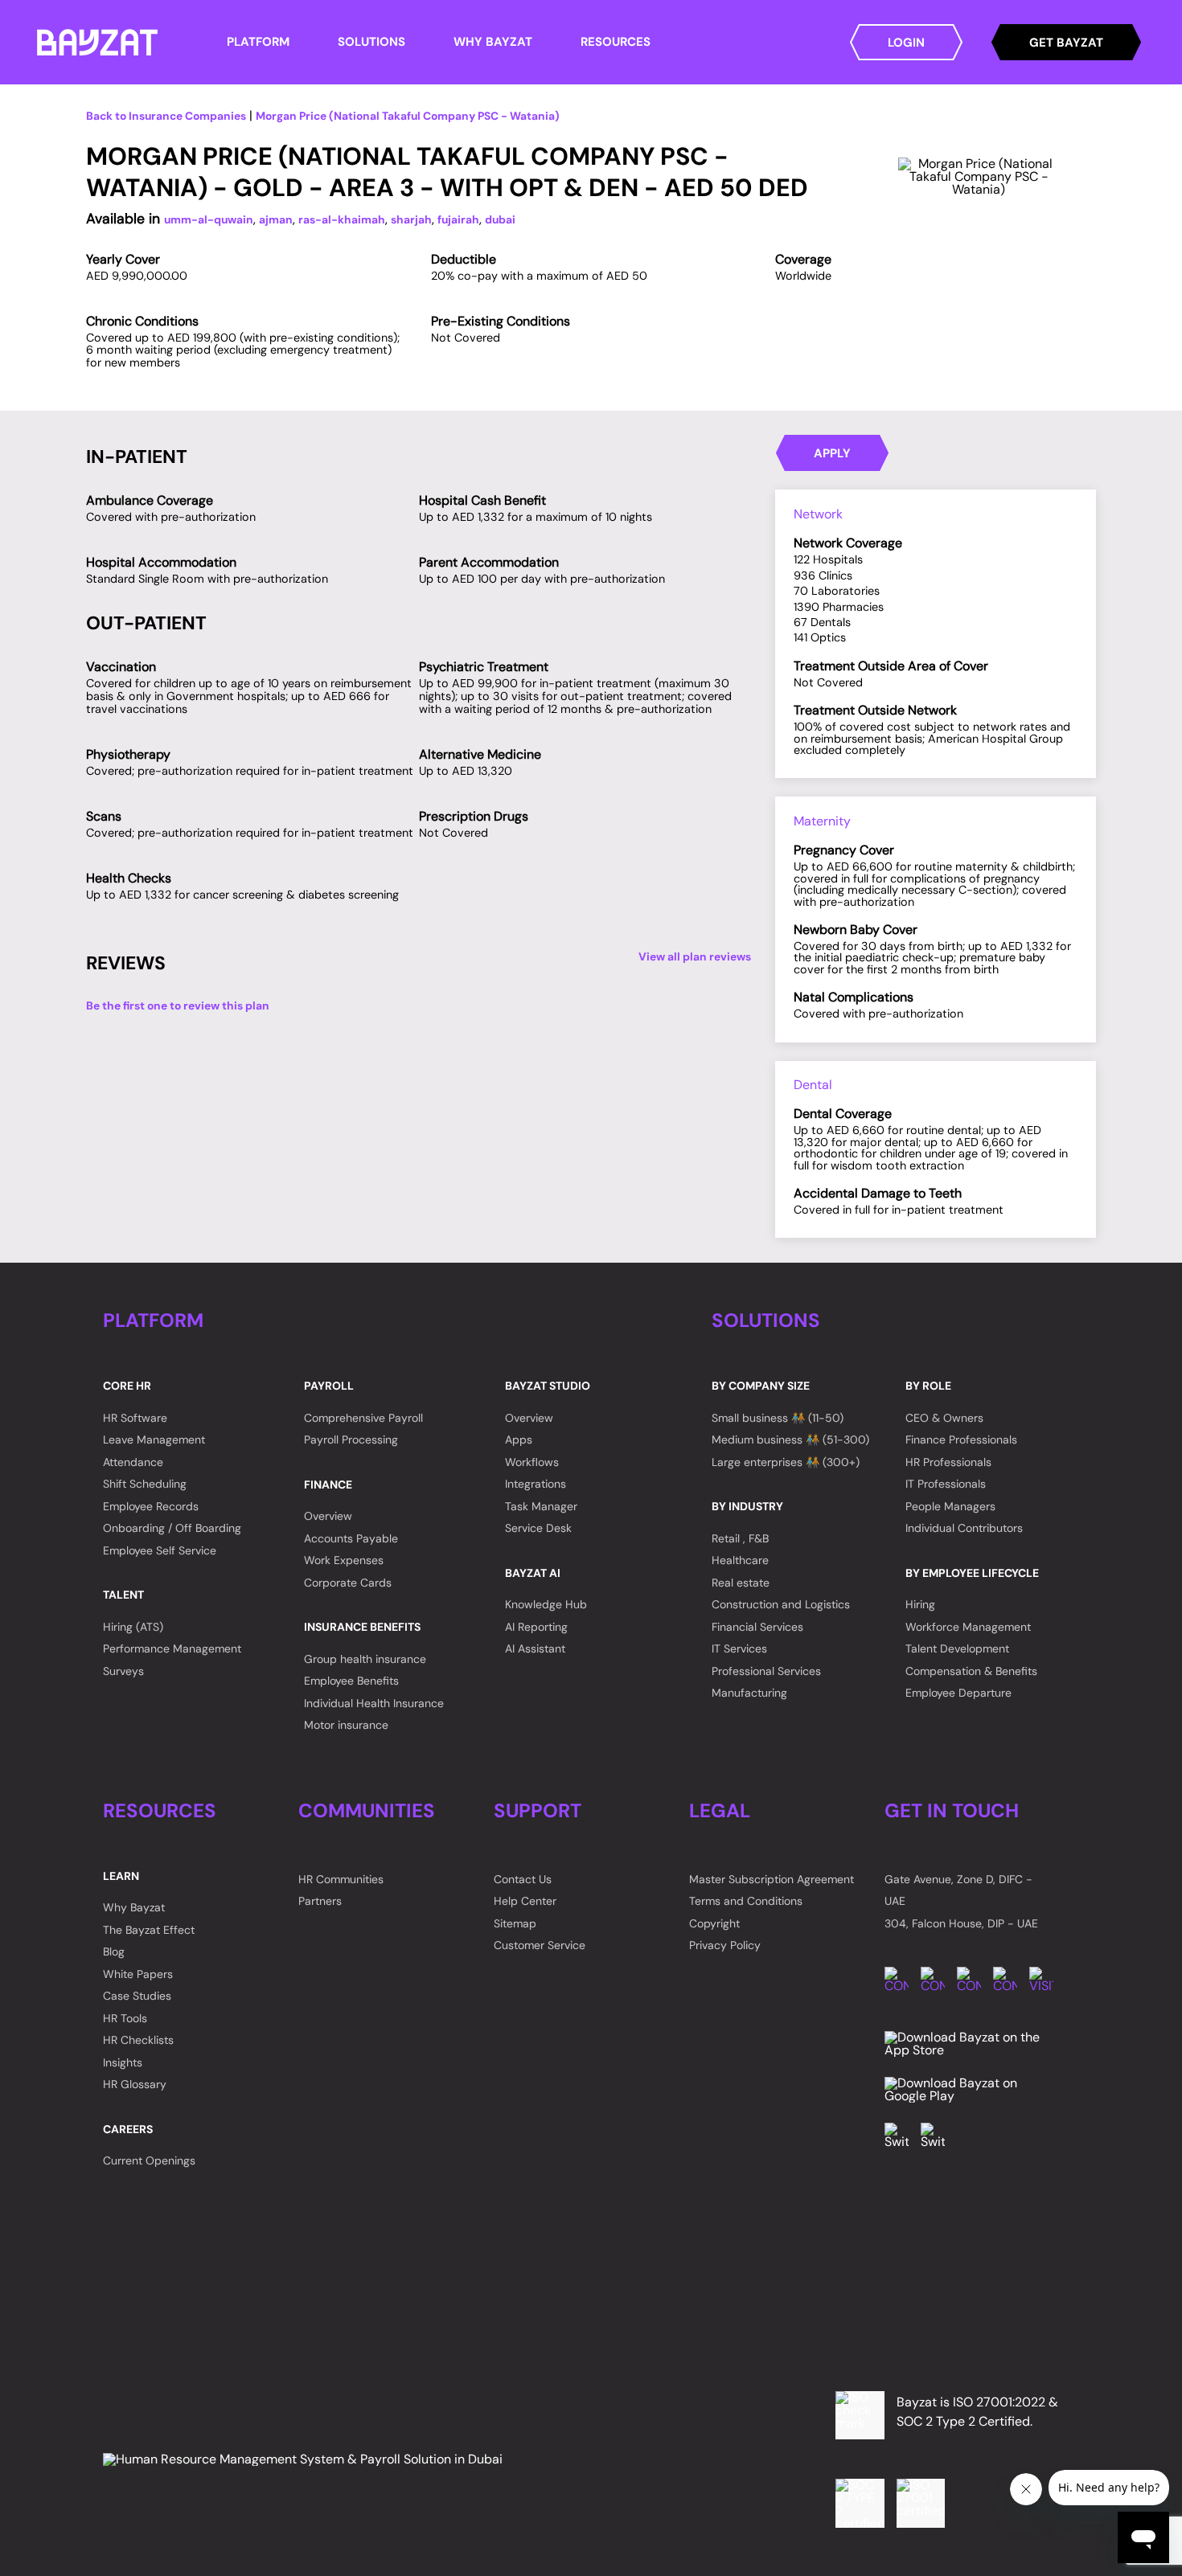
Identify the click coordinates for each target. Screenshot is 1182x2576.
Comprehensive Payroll (363, 1418)
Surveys (123, 1671)
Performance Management (172, 1648)
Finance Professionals (961, 1440)
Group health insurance (365, 1659)
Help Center (525, 1901)
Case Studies (137, 1996)
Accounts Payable (351, 1538)
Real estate (741, 1583)
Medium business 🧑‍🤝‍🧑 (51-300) (790, 1440)
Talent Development (957, 1648)
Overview (328, 1516)
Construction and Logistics (781, 1604)
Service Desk (538, 1528)
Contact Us (523, 1879)
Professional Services (766, 1671)
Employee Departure (958, 1693)
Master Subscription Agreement (772, 1879)
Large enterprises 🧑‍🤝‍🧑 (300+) (786, 1462)
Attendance (133, 1462)
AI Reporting (536, 1627)
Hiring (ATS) (133, 1627)
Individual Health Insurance (374, 1703)
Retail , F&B (740, 1538)
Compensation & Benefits (971, 1671)
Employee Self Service (160, 1550)
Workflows (532, 1462)
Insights (123, 2062)
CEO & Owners (944, 1418)
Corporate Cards (348, 1583)
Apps (519, 1440)
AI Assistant (535, 1648)
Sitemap (515, 1923)
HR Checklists (138, 2040)
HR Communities (341, 1879)
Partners (320, 1901)
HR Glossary (135, 2084)
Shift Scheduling (145, 1484)
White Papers (138, 1974)
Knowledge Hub (546, 1604)
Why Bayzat (134, 1907)
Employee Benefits (351, 1681)
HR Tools (125, 2018)
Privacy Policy (725, 1945)
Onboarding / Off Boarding (172, 1528)
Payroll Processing (351, 1440)
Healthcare (740, 1560)
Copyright (714, 1923)
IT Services (739, 1648)
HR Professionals (948, 1462)
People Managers (950, 1506)
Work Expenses (344, 1560)
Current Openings (149, 2160)
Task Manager (541, 1506)
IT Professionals (946, 1484)
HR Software (135, 1418)
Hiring (920, 1604)
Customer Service (540, 1945)
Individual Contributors (964, 1528)
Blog (114, 1951)
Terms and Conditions (746, 1901)
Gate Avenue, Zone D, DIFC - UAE (958, 1890)
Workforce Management (968, 1627)
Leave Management (154, 1440)
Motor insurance (346, 1725)
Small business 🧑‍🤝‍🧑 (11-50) (778, 1418)
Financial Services (757, 1627)
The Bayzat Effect (149, 1930)
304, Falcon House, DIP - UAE (961, 1923)
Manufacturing (749, 1693)
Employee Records (151, 1506)
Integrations (536, 1484)
